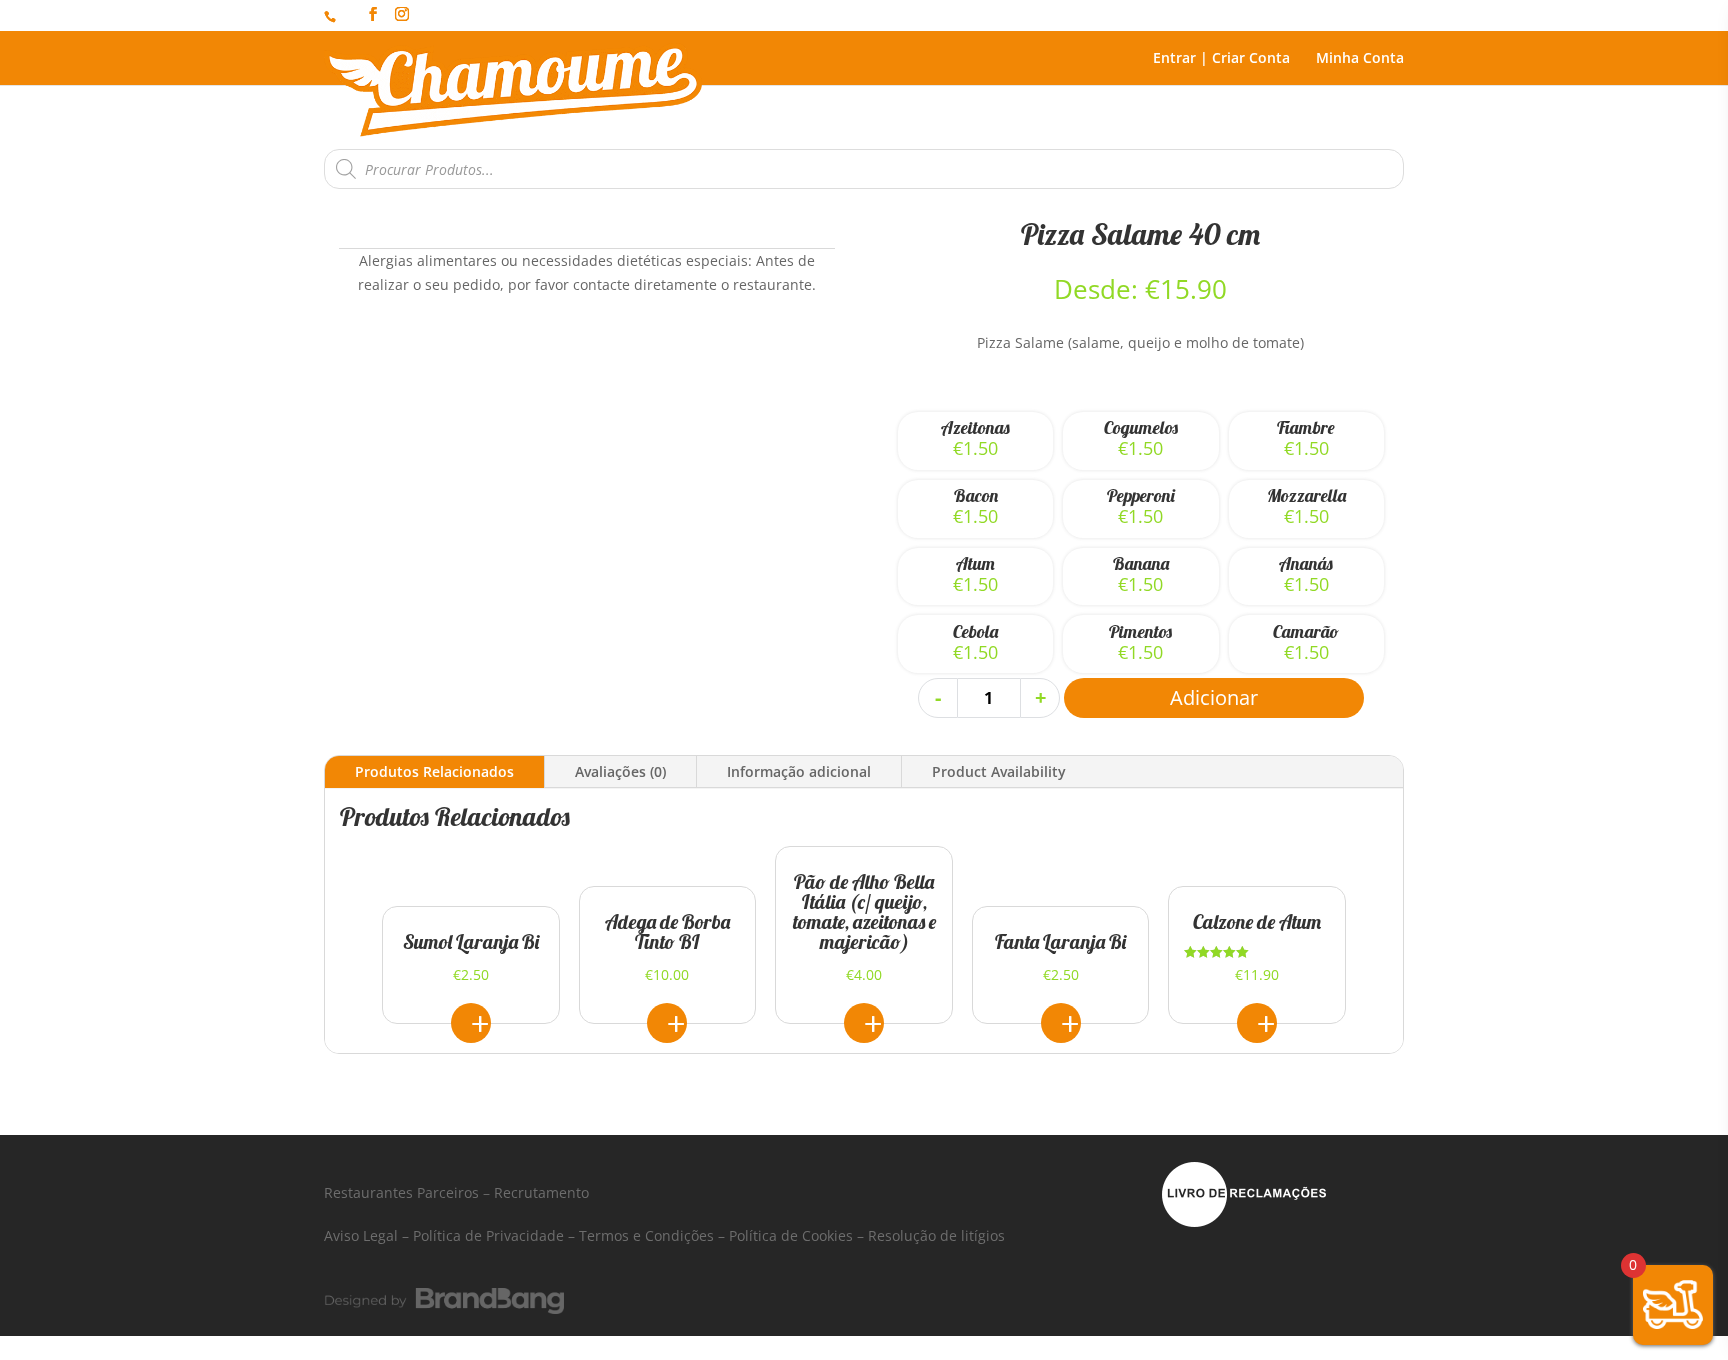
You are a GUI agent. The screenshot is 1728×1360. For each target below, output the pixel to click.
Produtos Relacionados (434, 771)
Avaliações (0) (620, 771)
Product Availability (999, 771)
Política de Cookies (791, 1235)
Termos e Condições (646, 1235)
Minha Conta (1360, 59)
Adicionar (1214, 697)
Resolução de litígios (936, 1235)
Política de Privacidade (488, 1235)
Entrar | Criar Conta (1221, 59)
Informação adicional (799, 771)
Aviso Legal (361, 1235)
